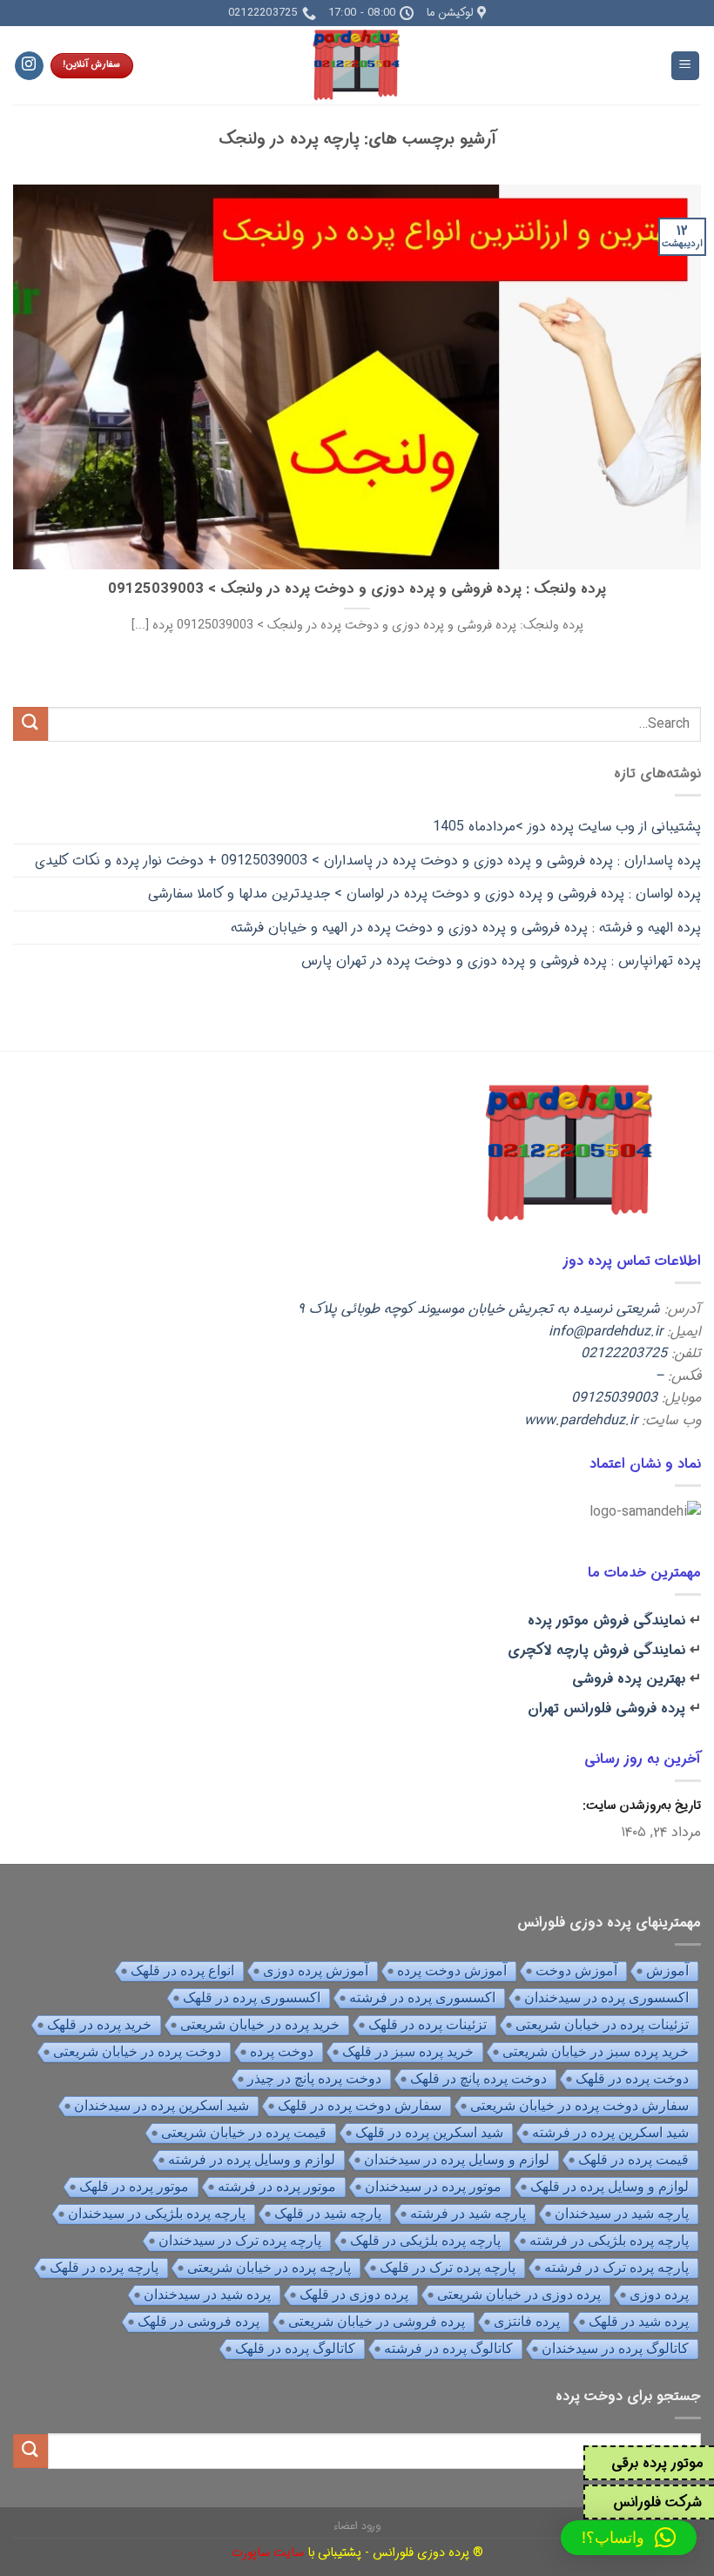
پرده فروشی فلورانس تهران (606, 1708)
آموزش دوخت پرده (452, 1971)
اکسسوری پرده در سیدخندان (606, 1998)
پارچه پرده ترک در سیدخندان (240, 2240)
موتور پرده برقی (657, 2463)
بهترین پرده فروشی (629, 1679)
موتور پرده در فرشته (277, 2186)
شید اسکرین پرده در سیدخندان (162, 2105)
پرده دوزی (659, 2294)
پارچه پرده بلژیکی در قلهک (425, 2240)
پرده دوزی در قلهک (354, 2294)
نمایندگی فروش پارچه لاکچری (596, 1650)
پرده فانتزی (527, 2321)
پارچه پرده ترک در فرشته (616, 2267)
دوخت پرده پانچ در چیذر (314, 2078)
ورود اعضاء (357, 2526)
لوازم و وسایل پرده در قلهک (610, 2186)
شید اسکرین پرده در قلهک (429, 2132)
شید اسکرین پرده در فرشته (610, 2132)
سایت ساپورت (268, 2553)
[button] (629, 2538)
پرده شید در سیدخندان (207, 2294)
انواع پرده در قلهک (182, 1971)
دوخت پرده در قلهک (632, 2078)
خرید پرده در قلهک (99, 2024)
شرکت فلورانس (657, 2502)
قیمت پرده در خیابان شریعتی (244, 2132)
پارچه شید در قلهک (328, 2213)
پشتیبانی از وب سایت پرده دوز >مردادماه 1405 (567, 827)
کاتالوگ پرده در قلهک (295, 2348)
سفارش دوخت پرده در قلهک (360, 2105)
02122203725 (624, 1353)
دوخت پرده (282, 2051)
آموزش (667, 1971)
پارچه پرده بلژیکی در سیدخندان (157, 2213)
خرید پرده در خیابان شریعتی (260, 2024)
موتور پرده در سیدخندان (433, 2186)
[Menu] (686, 66)
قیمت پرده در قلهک (633, 2159)
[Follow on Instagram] (29, 66)
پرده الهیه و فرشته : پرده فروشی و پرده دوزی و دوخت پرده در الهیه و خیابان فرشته (466, 928)
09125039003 (614, 1398)
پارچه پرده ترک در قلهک (448, 2267)
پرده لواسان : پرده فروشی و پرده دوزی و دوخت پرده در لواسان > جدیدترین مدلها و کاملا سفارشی (424, 894)
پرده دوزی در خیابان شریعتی (519, 2294)
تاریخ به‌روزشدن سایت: (640, 1806)
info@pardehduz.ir (606, 1332)
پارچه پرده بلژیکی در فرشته (609, 2240)
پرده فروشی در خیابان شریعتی (377, 2321)
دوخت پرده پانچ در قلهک (478, 2078)
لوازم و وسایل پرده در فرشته (252, 2159)
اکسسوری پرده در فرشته (422, 1998)
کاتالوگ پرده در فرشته (448, 2348)
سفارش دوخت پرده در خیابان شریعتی (579, 2105)
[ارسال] (30, 724)
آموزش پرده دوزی (316, 1971)
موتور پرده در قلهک (134, 2186)
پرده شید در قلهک (639, 2321)
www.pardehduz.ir (581, 1420)
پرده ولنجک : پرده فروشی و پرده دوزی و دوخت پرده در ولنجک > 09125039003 (357, 590)
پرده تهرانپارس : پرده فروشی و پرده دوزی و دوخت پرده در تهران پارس (501, 961)
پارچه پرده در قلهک (104, 2267)
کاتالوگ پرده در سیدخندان (615, 2348)
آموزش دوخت (576, 1971)
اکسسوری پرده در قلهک (252, 1998)
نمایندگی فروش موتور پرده (606, 1621)
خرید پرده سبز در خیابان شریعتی (596, 2051)
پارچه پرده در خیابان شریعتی (269, 2267)
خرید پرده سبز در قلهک (408, 2051)
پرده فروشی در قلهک (199, 2321)
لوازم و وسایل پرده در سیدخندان (457, 2159)
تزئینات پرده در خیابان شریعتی (602, 2024)
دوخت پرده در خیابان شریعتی (137, 2051)
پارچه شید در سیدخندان (622, 2213)
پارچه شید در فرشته (468, 2213)
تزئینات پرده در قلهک (428, 2024)
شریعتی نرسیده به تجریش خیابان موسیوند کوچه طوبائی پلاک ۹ (479, 1309)
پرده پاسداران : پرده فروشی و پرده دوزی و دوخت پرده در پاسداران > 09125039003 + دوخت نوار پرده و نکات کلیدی (368, 861)
